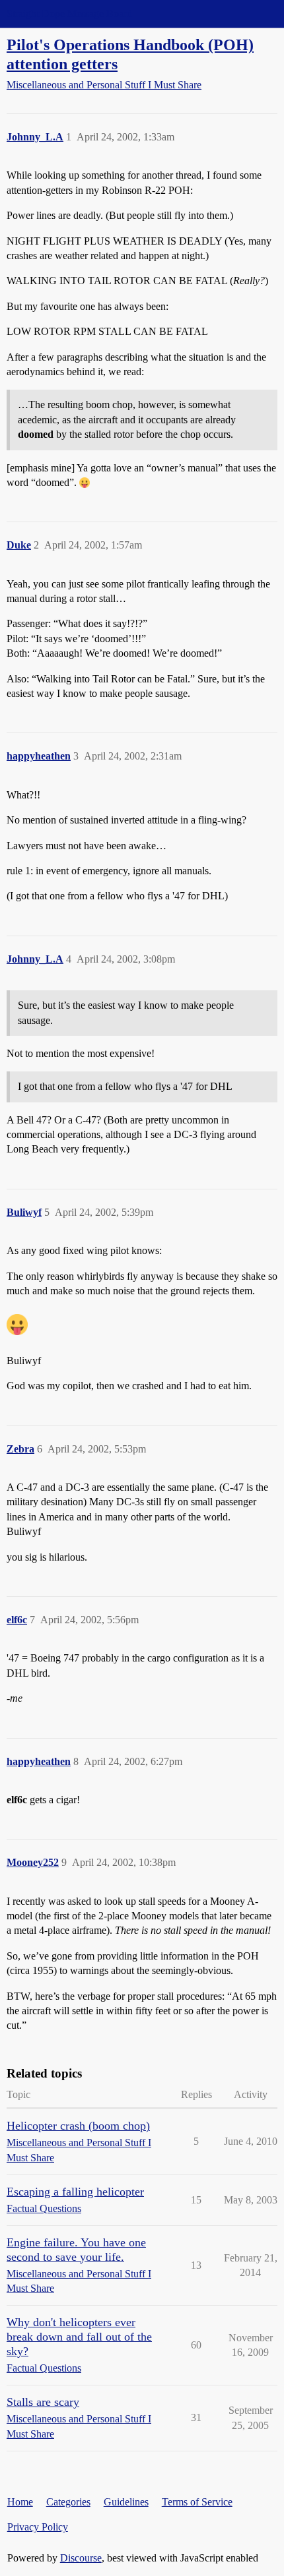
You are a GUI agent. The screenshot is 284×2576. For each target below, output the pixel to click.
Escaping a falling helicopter (75, 2192)
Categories (68, 2502)
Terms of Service (197, 2502)
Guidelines (126, 2502)
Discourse (81, 2558)
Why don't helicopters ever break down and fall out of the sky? (79, 2337)
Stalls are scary (43, 2402)
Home (20, 2502)
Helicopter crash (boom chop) (78, 2126)
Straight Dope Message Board (69, 14)
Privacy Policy (38, 2527)
